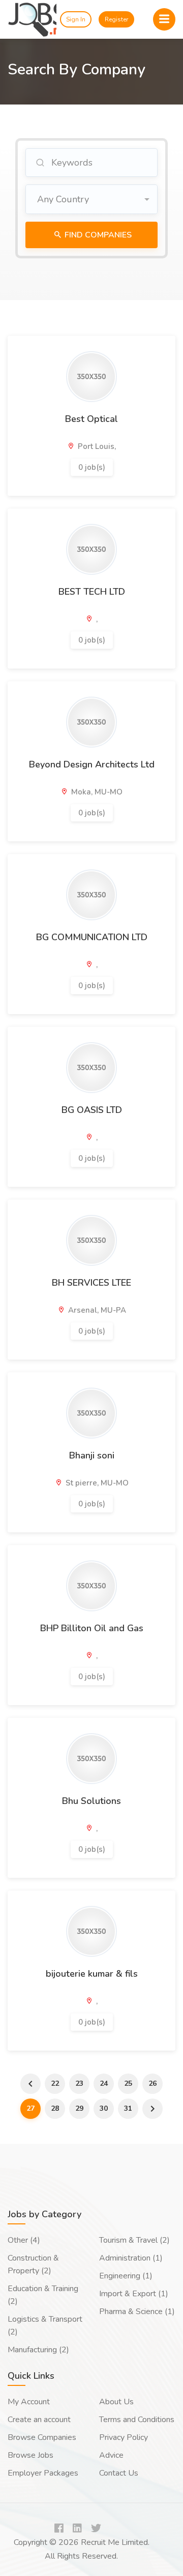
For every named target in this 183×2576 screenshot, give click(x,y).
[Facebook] (59, 2529)
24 (104, 2083)
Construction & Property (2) (33, 2264)
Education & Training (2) (43, 2295)
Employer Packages (43, 2473)
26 (152, 2083)
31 (128, 2108)
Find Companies (97, 235)
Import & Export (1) (134, 2294)
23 (79, 2083)
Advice (111, 2455)
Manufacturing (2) (38, 2350)
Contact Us (119, 2473)
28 (55, 2108)
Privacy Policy (124, 2437)
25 (128, 2083)
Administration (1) (131, 2258)
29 (79, 2108)
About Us (116, 2402)
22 (55, 2083)
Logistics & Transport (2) (45, 2326)
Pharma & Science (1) (137, 2312)
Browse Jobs (30, 2455)
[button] (91, 199)
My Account (29, 2402)
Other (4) (24, 2240)
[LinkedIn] (77, 2529)
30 (104, 2108)
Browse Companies (42, 2437)
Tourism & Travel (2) (134, 2240)
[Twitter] (96, 2529)
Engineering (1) (126, 2276)
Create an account (39, 2420)
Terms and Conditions (137, 2420)
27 (30, 2108)
